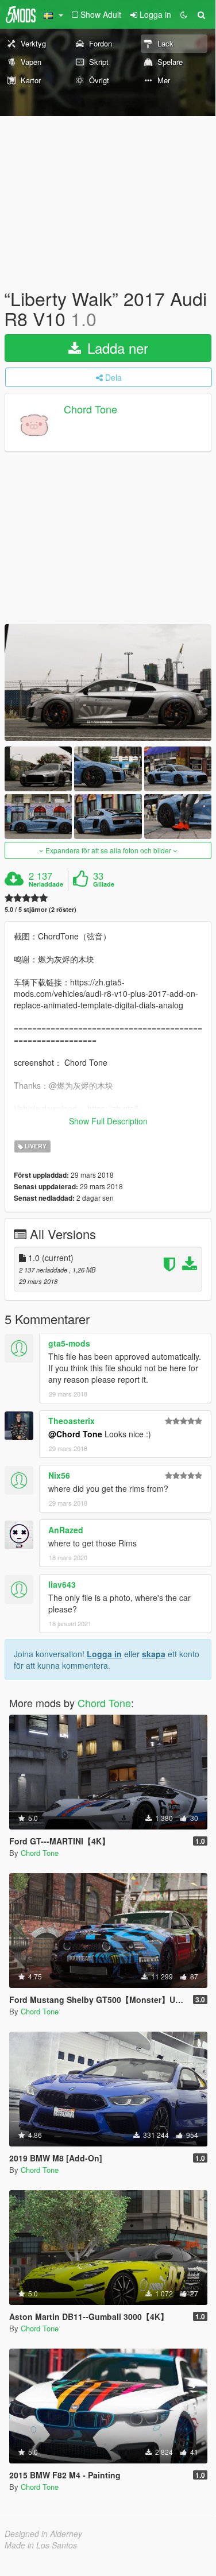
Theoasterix (72, 1421)
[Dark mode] (184, 14)
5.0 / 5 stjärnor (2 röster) (41, 909)
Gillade (104, 884)
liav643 (62, 1584)
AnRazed (66, 1530)
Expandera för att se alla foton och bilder (108, 850)
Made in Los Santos (41, 2545)
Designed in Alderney (43, 2534)
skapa (154, 1654)
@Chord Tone (75, 1434)
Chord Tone (90, 409)
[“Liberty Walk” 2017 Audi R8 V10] (108, 682)
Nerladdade (46, 884)
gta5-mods (69, 1343)
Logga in (104, 1654)
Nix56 (59, 1475)
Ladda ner (116, 348)
